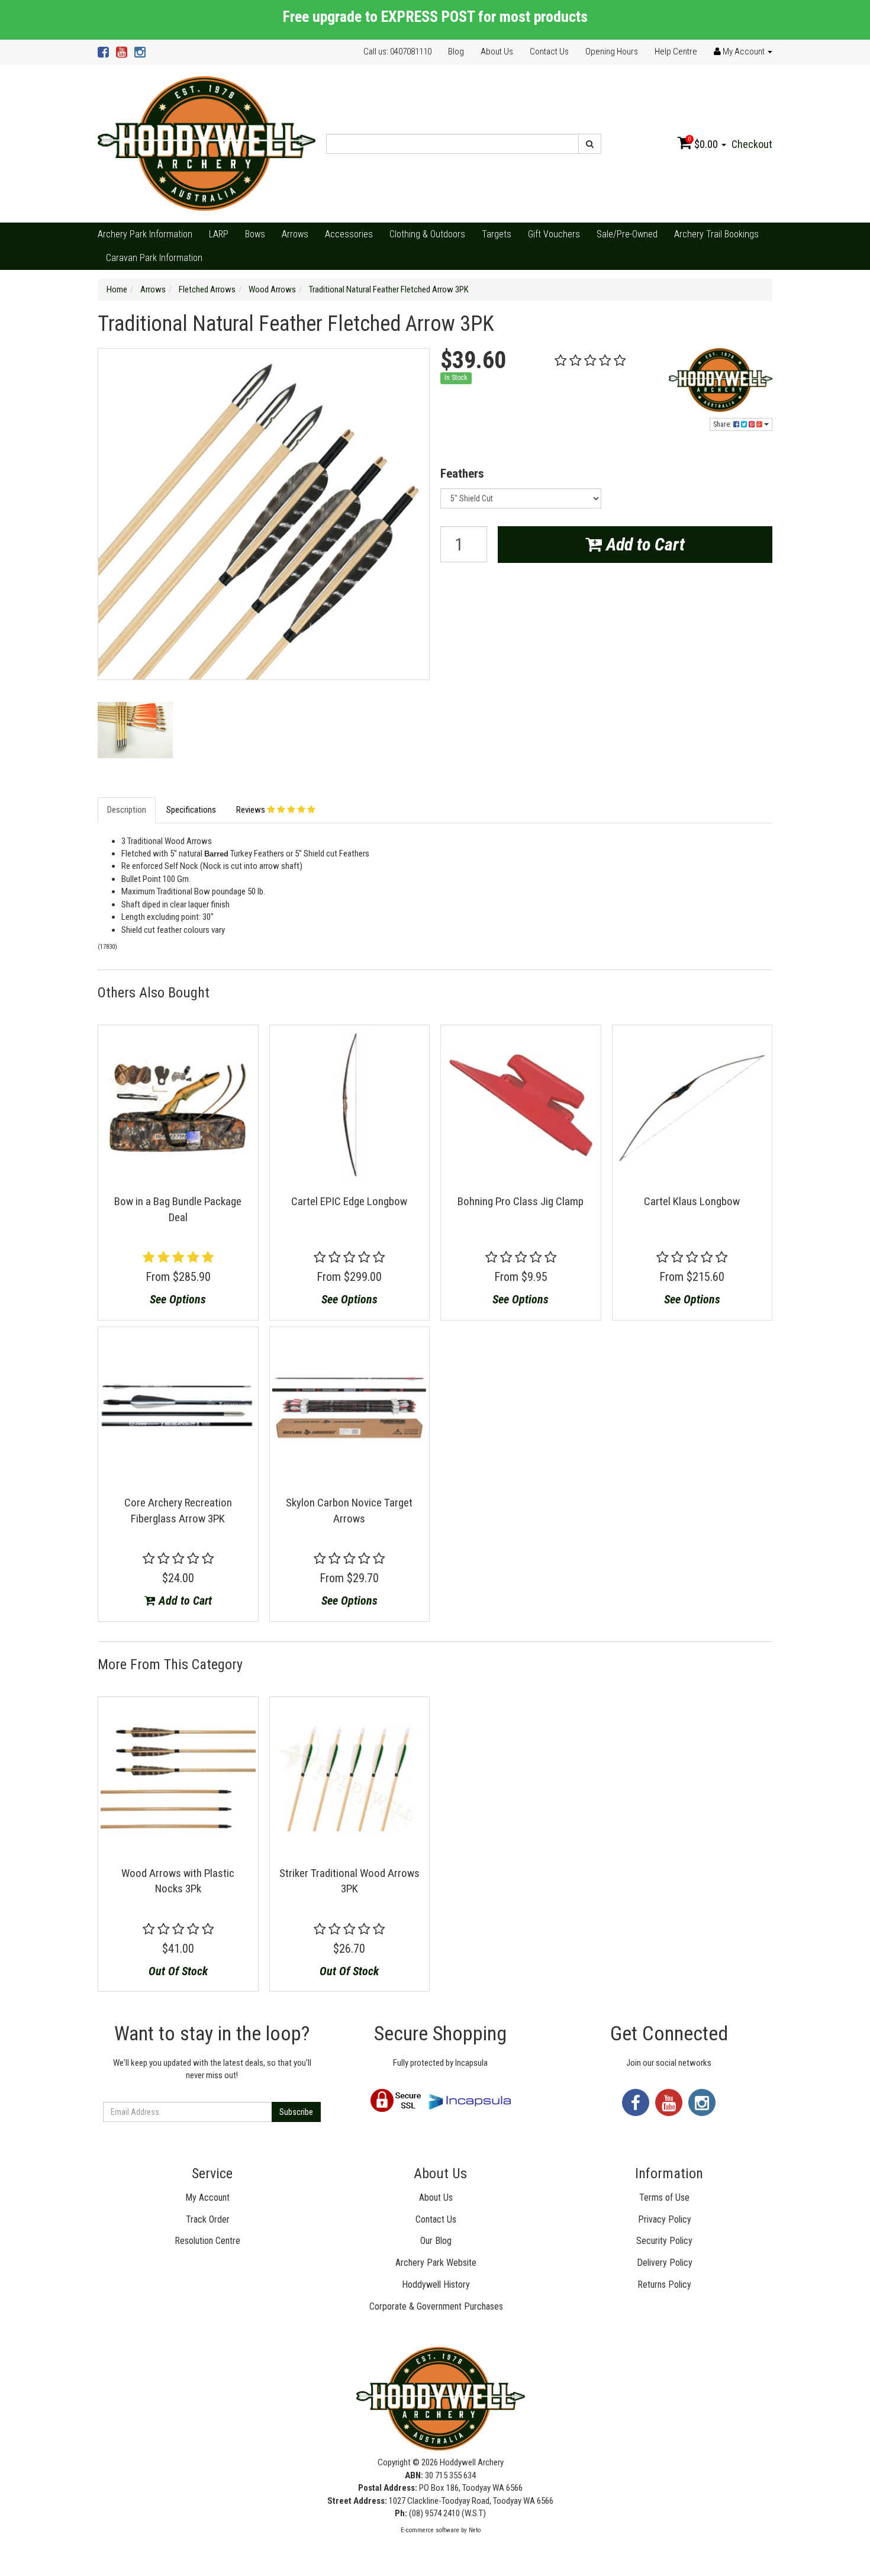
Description (127, 810)
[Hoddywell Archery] (207, 143)
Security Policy (664, 2241)
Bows (255, 234)
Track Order (208, 2219)
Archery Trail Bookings (716, 234)
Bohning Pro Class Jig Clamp (521, 1201)
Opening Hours (612, 51)
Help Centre (676, 51)
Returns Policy (664, 2284)
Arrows (295, 234)
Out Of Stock (178, 1971)
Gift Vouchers (554, 234)
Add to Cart (643, 544)
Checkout (752, 144)
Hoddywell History (436, 2284)
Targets (497, 234)
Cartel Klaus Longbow (692, 1201)
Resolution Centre (207, 2241)
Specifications (191, 810)
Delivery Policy (665, 2263)
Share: (723, 424)
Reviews (252, 810)
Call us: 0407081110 (397, 51)
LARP (219, 234)
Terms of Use (664, 2197)
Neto (475, 2530)
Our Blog (436, 2241)
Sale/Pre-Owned (627, 234)
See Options (178, 1299)
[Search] (590, 144)
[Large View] (135, 730)
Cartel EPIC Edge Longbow (349, 1201)
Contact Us (549, 51)
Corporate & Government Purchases (436, 2306)
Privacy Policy (665, 2219)
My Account (207, 2197)
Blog (456, 51)
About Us (497, 51)
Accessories (349, 234)
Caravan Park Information (154, 258)
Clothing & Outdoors (427, 234)
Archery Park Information (145, 234)
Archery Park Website (436, 2263)
